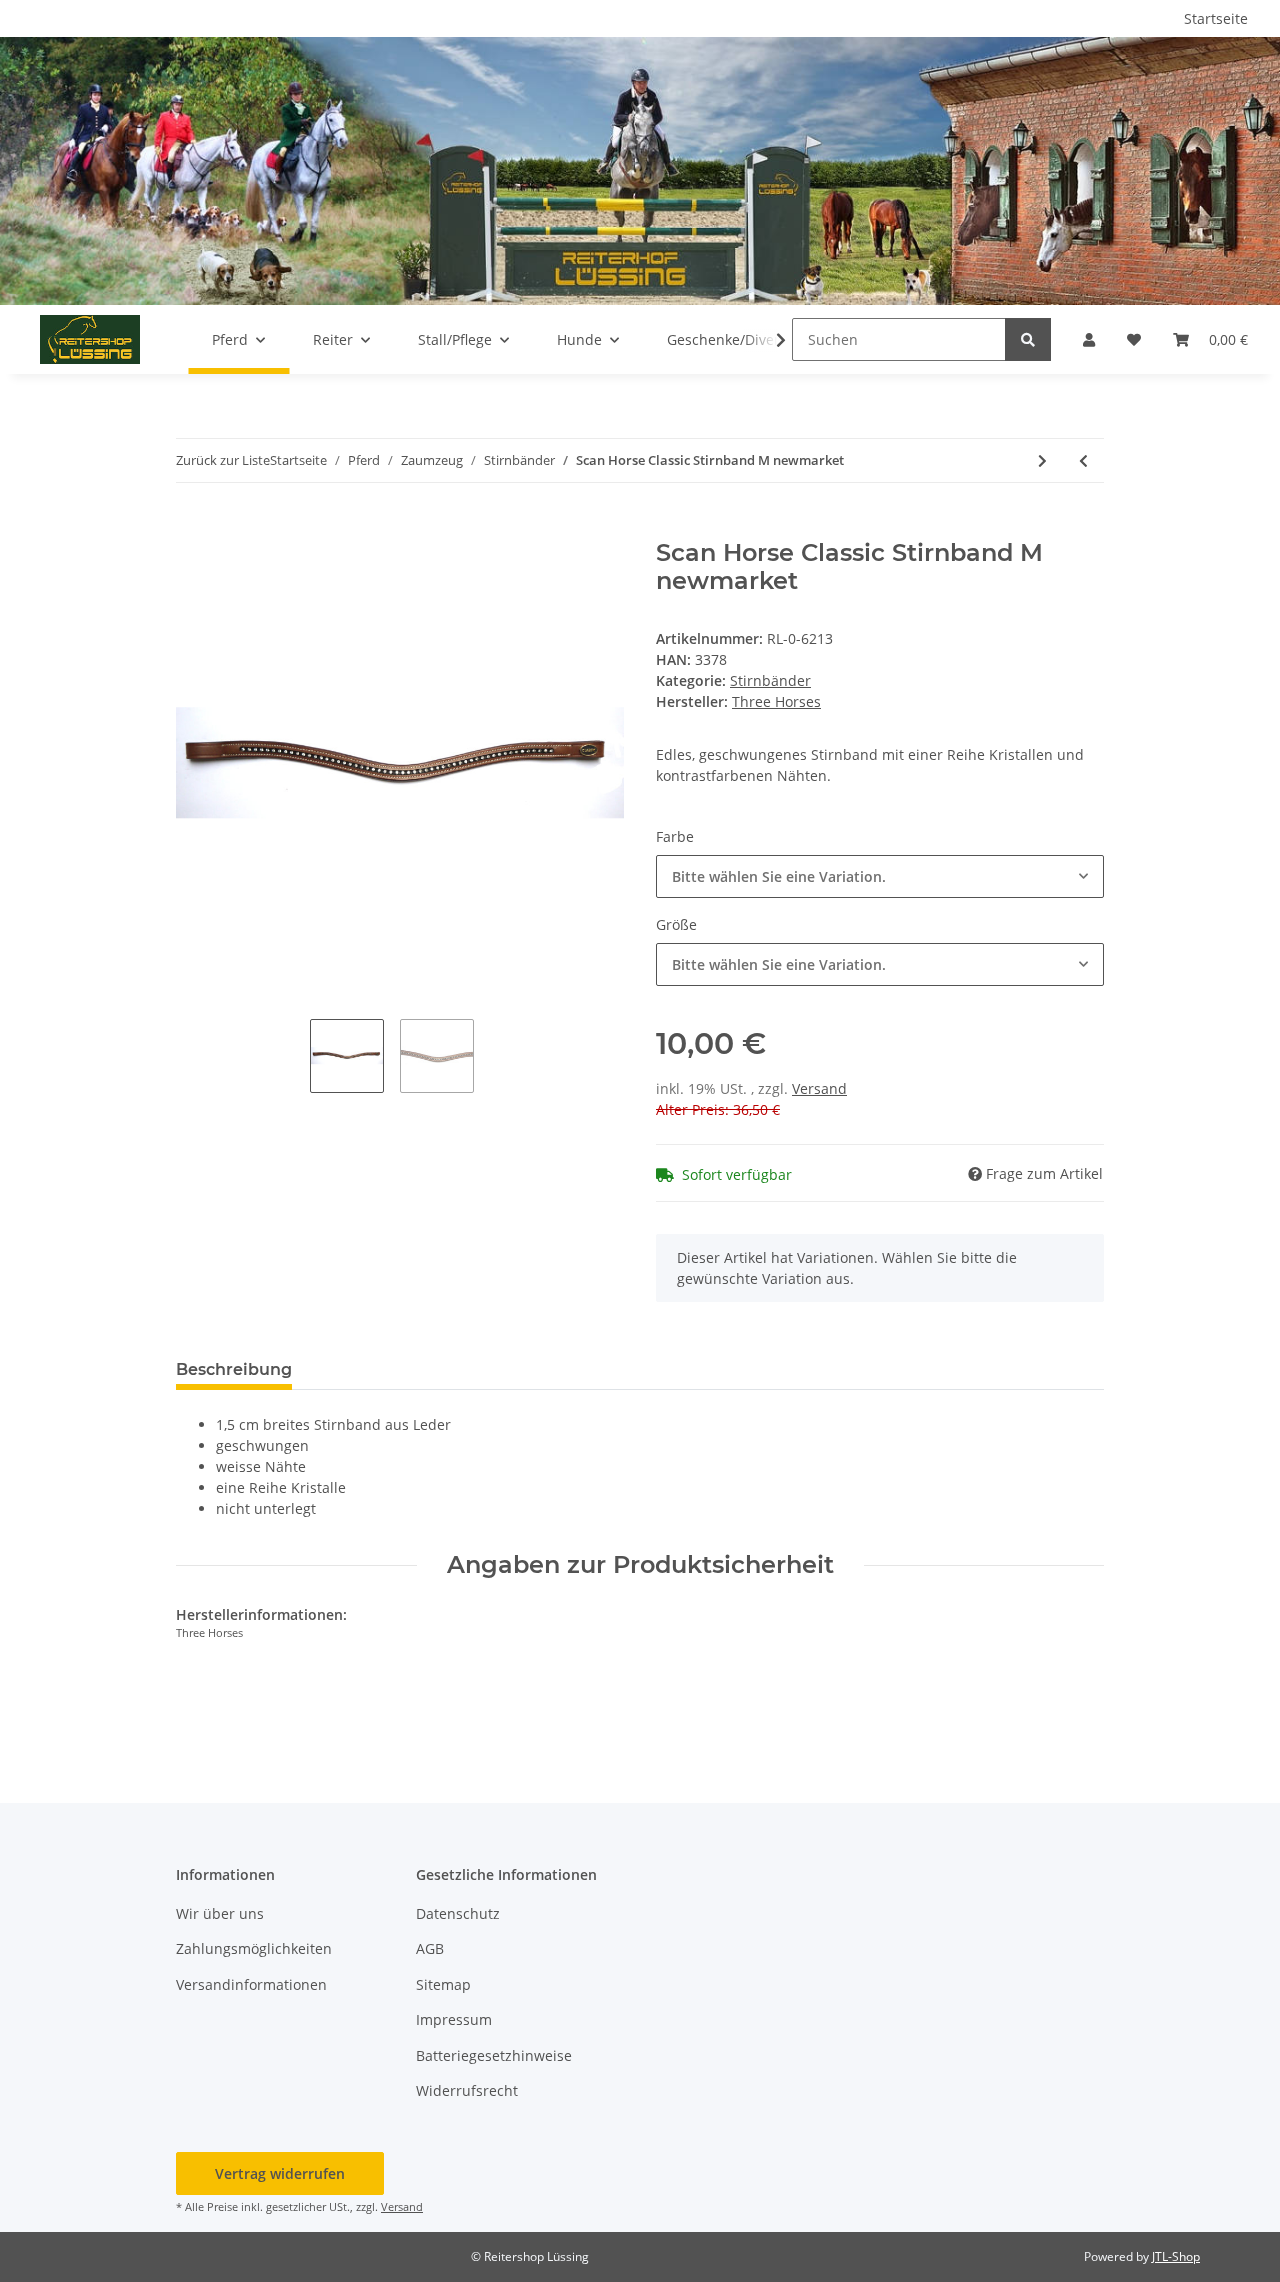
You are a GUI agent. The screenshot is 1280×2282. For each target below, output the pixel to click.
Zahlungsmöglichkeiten (254, 1948)
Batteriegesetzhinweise (494, 2055)
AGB (430, 1948)
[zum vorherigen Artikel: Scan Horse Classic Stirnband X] (1083, 460)
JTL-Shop (1176, 2256)
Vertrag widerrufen (280, 2173)
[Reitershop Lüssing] (90, 339)
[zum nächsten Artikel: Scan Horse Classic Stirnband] (1042, 460)
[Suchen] (1028, 339)
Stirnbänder (770, 680)
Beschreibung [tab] (234, 1369)
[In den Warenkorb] (192, 528)
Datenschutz (458, 1913)
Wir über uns (220, 1913)
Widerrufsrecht (467, 2090)
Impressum (454, 2019)
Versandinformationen (251, 1984)
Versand (819, 1088)
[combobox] (880, 876)
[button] (1089, 339)
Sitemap (443, 1984)
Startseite (1216, 18)
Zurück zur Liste (223, 460)
